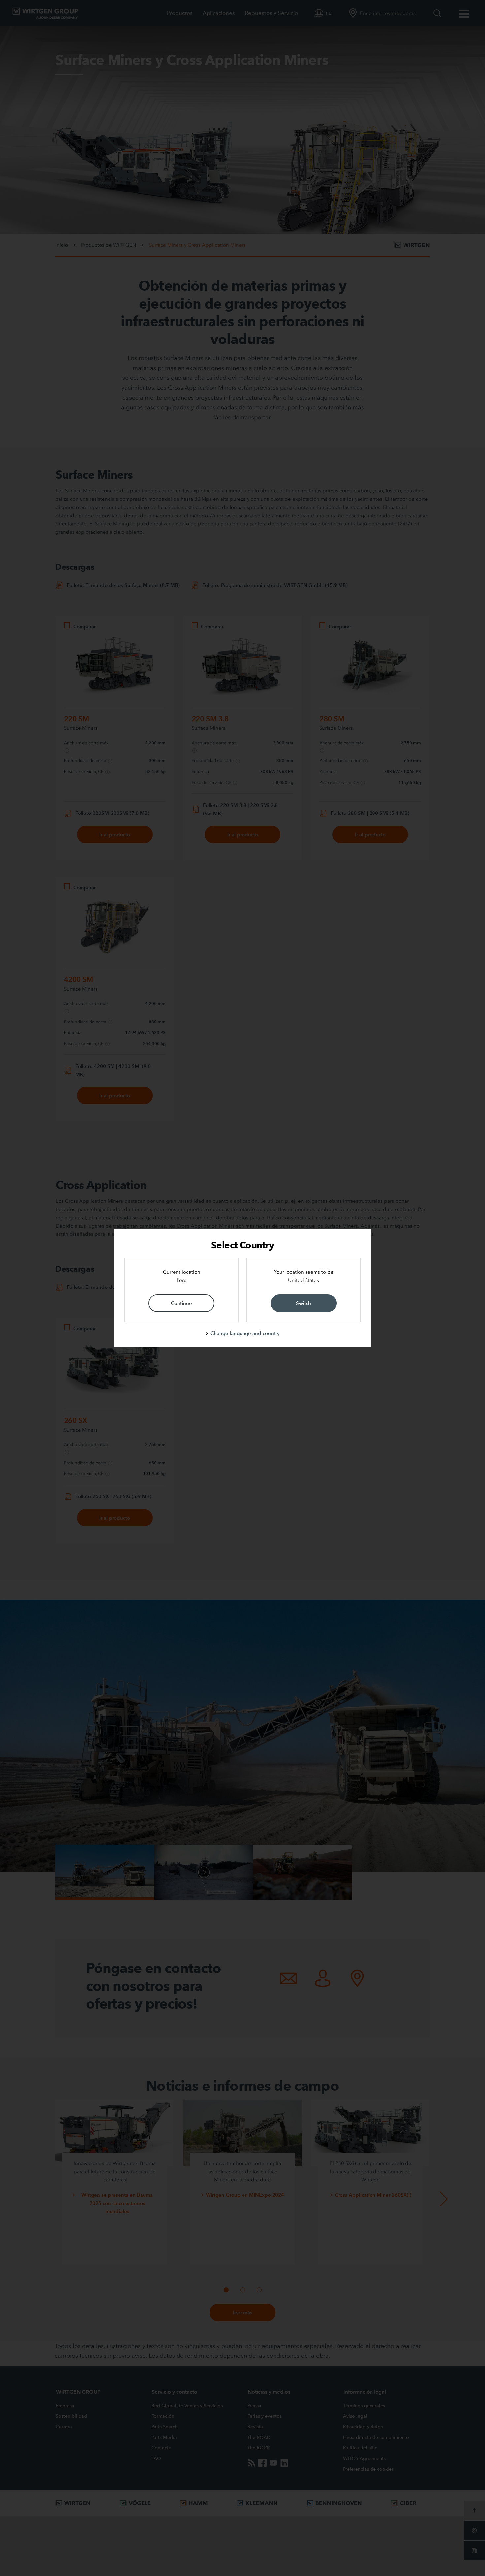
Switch (304, 1303)
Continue (181, 1303)
